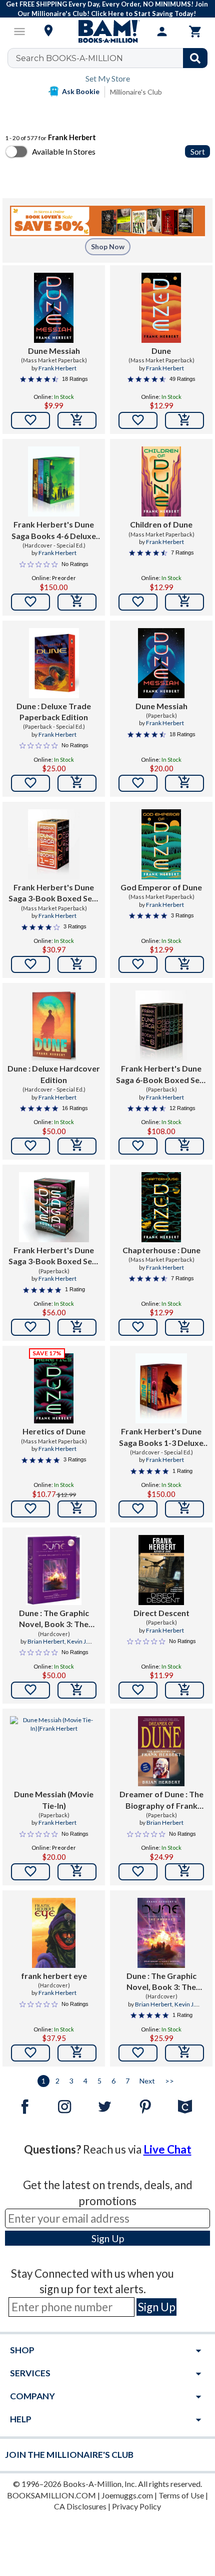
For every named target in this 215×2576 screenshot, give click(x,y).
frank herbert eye (54, 1976)
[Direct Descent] (161, 1570)
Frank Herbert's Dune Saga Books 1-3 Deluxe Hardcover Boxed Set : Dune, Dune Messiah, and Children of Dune (161, 1437)
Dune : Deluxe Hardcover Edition (54, 1074)
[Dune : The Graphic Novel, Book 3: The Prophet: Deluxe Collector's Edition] (54, 1570)
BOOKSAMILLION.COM (51, 2495)
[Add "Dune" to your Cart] (184, 420)
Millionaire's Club (136, 92)
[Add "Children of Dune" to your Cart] (184, 602)
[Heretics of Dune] (53, 1388)
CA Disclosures (80, 2506)
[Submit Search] (195, 58)
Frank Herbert (57, 368)
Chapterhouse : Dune (161, 1250)
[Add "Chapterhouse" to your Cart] (184, 1327)
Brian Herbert (46, 1641)
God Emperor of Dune (161, 887)
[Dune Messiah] (53, 308)
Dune (161, 351)
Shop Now (108, 246)
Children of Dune (161, 524)
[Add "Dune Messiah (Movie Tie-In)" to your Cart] (77, 1872)
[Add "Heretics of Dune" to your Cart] (77, 1509)
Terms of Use (181, 2495)
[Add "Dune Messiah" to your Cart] (77, 420)
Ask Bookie (81, 91)
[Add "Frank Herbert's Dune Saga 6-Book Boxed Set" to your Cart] (184, 1146)
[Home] (107, 32)
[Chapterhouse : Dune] (161, 1207)
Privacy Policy (136, 2506)
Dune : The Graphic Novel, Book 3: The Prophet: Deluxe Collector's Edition (54, 1619)
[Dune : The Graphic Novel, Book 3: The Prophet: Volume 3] (161, 1933)
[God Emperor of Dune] (161, 844)
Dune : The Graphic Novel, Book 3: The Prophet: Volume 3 (161, 1982)
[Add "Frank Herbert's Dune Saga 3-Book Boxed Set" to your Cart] (77, 964)
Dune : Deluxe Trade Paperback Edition (54, 711)
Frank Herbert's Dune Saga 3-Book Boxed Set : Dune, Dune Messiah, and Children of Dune (54, 893)
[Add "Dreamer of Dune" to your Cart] (184, 1872)
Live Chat (167, 2149)
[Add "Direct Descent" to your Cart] (184, 1690)
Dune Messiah (54, 351)
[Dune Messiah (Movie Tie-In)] (54, 1751)
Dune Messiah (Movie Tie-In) (54, 1799)
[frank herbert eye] (54, 1933)
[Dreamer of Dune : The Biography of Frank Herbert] (161, 1751)
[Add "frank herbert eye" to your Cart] (77, 2053)
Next (147, 2081)
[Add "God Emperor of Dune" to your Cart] (184, 964)
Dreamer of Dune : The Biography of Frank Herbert (161, 1800)
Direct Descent (161, 1613)
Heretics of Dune (54, 1431)
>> (169, 2081)
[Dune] (161, 308)
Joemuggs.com (127, 2495)
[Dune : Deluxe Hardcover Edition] (54, 1025)
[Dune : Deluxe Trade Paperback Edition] (54, 663)
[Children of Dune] (161, 481)
